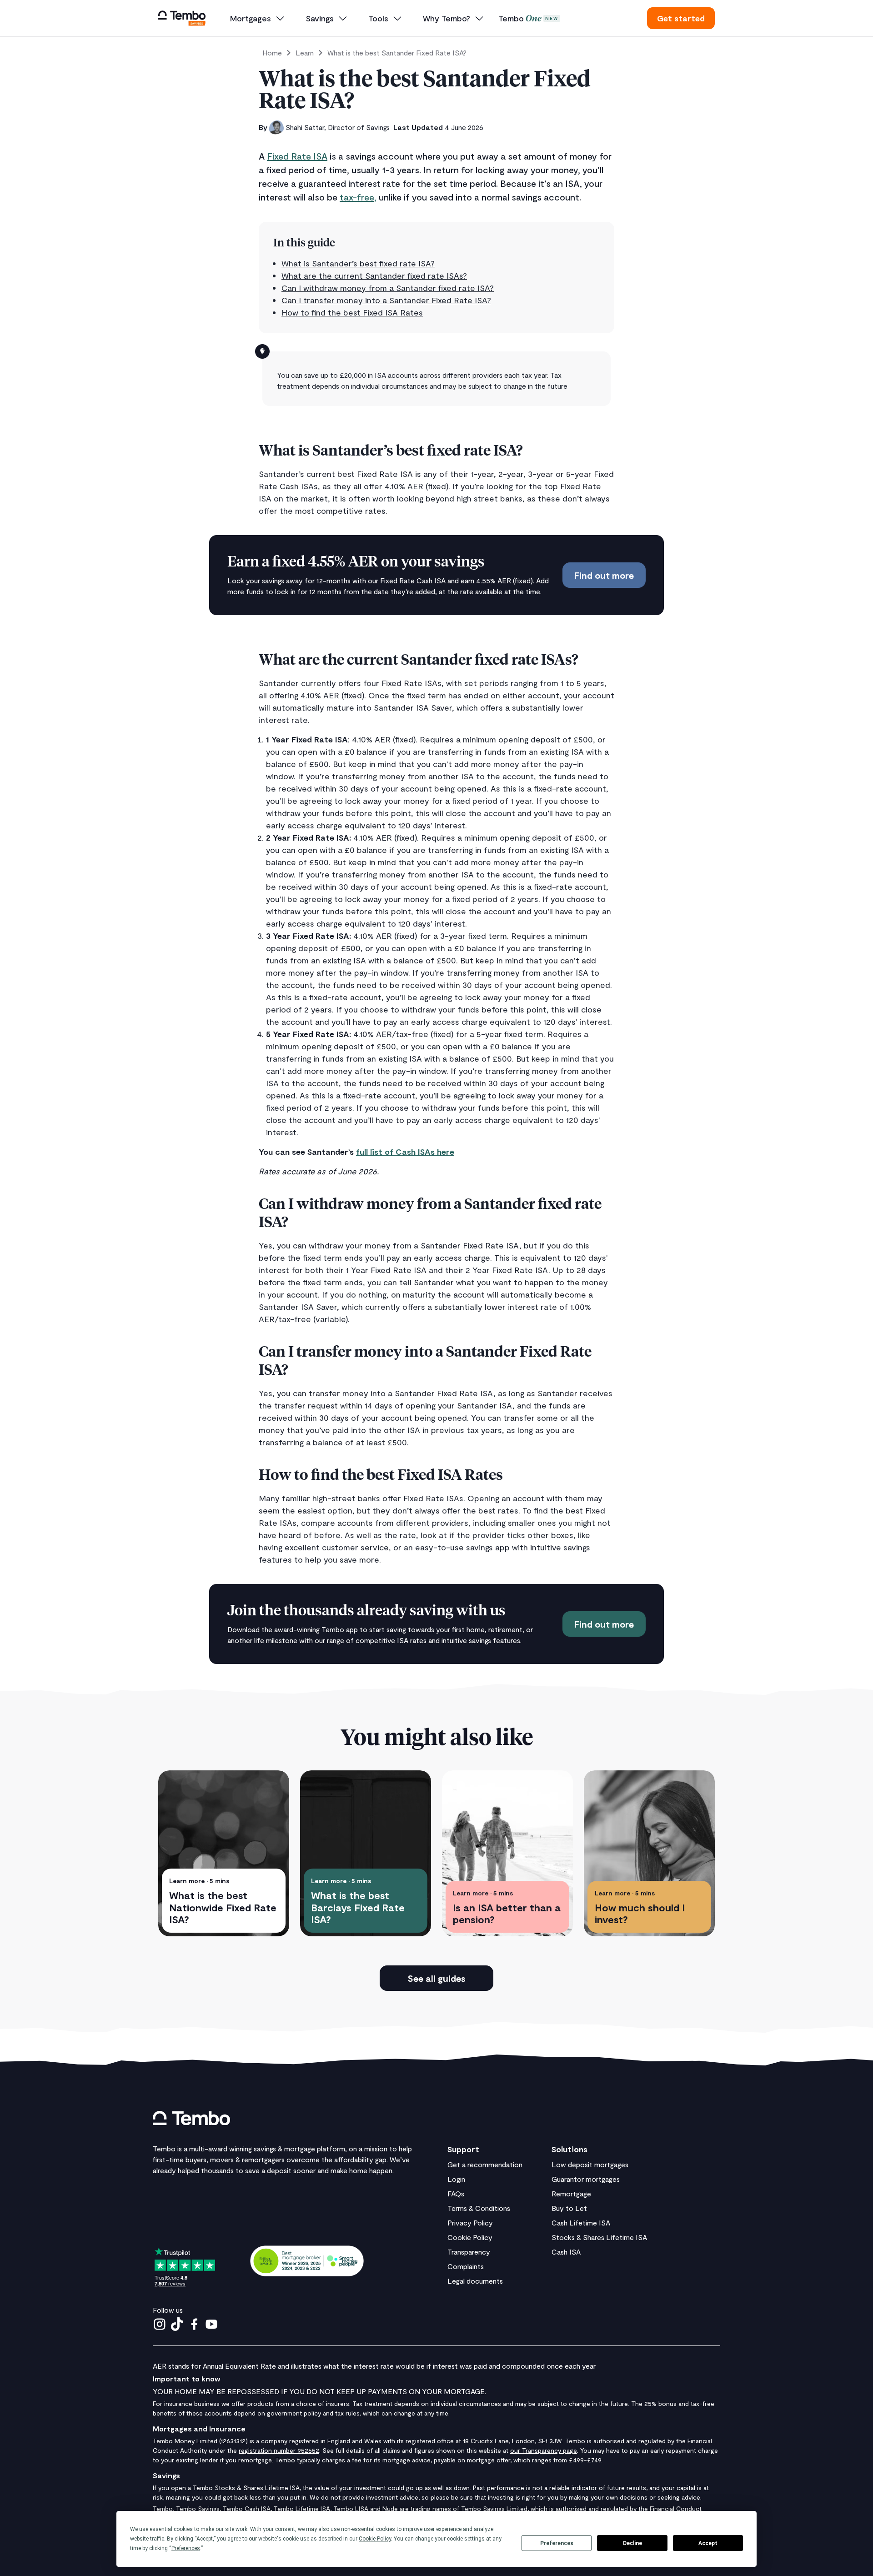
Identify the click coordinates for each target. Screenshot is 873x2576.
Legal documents (475, 2281)
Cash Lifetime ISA (581, 2223)
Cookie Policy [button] (375, 2539)
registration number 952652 (279, 2450)
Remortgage (571, 2193)
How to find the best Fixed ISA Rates (352, 312)
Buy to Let (569, 2208)
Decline (632, 2543)
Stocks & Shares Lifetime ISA (599, 2237)
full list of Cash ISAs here (405, 1152)
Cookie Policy (470, 2237)
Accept (708, 2543)
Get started (681, 18)
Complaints (466, 2266)
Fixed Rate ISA (297, 156)
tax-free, (358, 197)
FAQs (456, 2193)
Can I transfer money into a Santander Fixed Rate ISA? (386, 300)
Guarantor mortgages (586, 2179)
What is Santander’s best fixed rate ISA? (358, 263)
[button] (258, 18)
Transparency (469, 2252)
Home (272, 53)
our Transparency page (544, 2450)
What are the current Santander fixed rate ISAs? (374, 276)
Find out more (604, 575)
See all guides (436, 1978)
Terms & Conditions (479, 2208)
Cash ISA (566, 2252)
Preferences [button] (186, 2548)
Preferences (557, 2543)
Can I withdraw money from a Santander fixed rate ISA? (388, 288)
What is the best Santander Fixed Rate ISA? (397, 53)
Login (456, 2179)
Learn (305, 53)
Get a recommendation (485, 2164)
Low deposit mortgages (590, 2164)
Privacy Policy (470, 2223)
